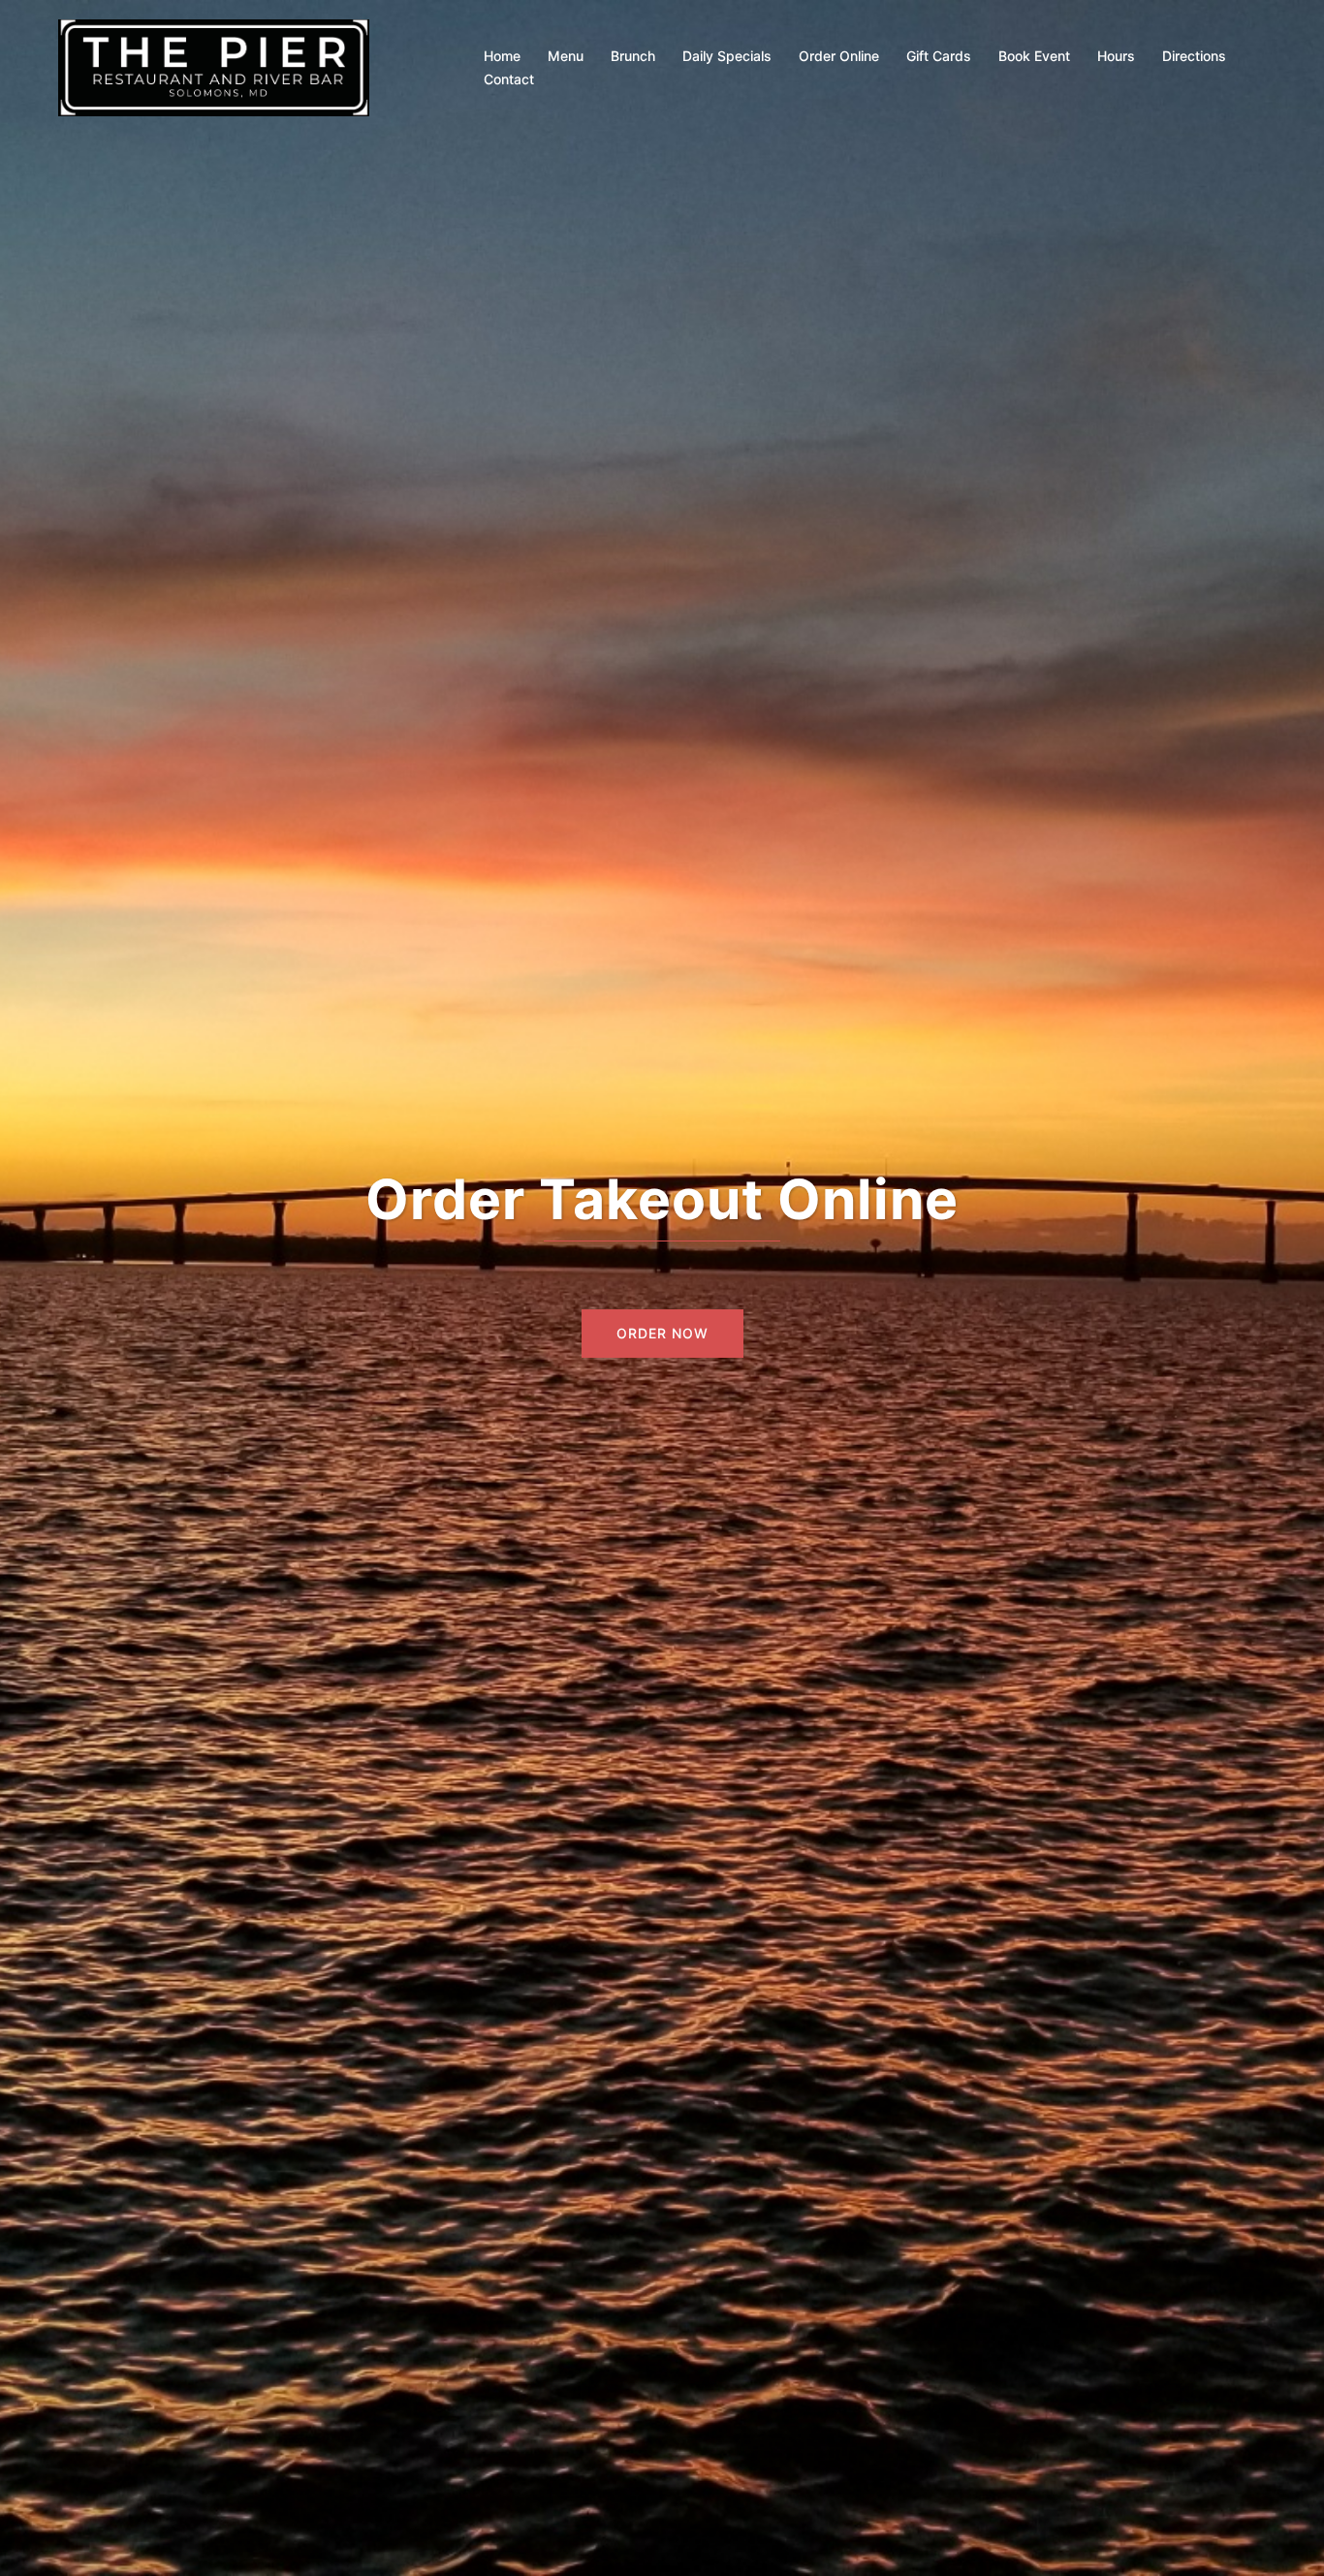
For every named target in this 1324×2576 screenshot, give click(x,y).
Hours (1116, 56)
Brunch (633, 56)
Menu (566, 56)
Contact (509, 79)
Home (502, 56)
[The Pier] (214, 66)
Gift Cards (939, 56)
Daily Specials (727, 56)
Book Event (1034, 56)
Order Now (662, 1333)
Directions (1194, 56)
